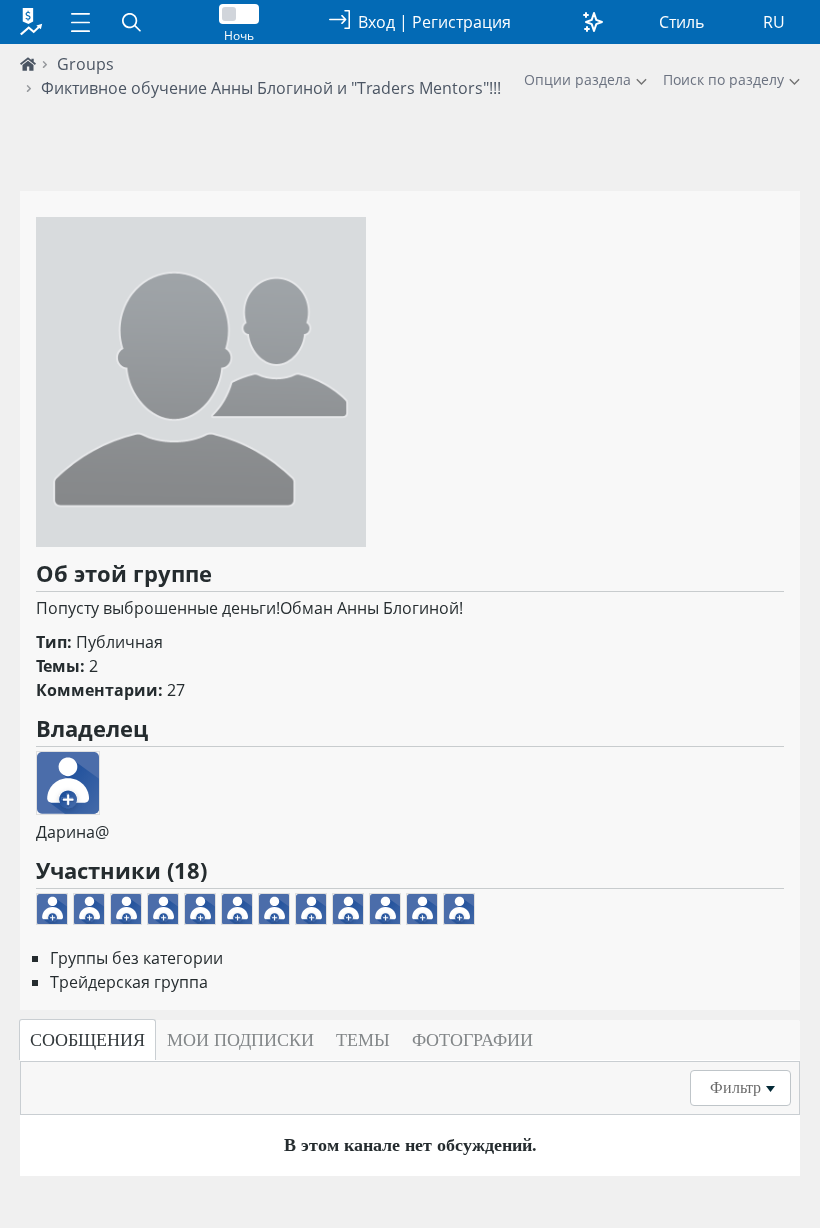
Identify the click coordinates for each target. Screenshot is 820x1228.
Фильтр (735, 1087)
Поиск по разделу (723, 79)
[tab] (87, 1040)
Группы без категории (136, 958)
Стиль (681, 22)
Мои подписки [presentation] (240, 1040)
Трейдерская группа (129, 982)
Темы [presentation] (363, 1040)
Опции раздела (577, 79)
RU (774, 22)
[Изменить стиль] (593, 22)
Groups (85, 64)
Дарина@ (72, 832)
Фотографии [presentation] (472, 1040)
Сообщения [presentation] (87, 1040)
